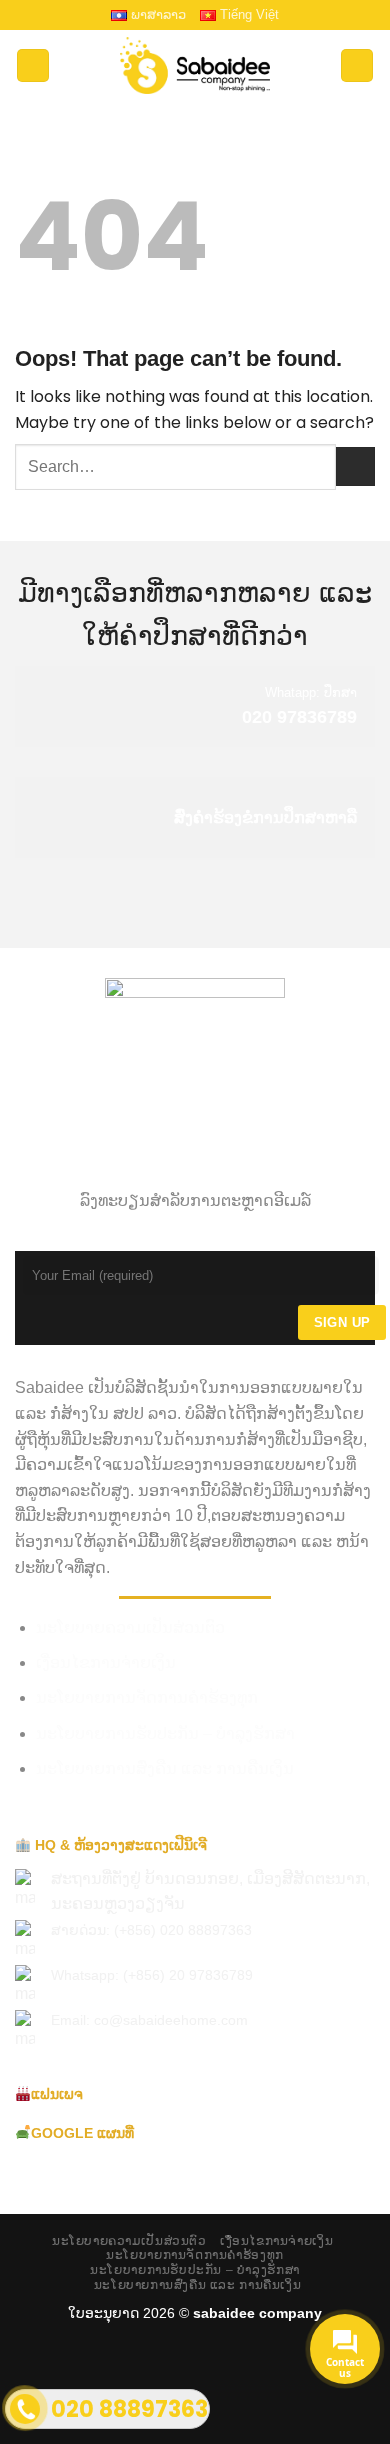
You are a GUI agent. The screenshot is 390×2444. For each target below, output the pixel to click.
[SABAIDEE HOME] (195, 65)
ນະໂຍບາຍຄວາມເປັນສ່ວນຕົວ (130, 1627)
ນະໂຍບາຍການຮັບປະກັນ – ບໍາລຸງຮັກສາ (165, 1733)
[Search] (357, 65)
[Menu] (33, 65)
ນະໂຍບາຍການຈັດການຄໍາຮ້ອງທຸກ (147, 1697)
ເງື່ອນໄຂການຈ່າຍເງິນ (106, 1662)
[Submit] (355, 466)
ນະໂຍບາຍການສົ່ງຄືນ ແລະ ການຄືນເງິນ (165, 1768)
